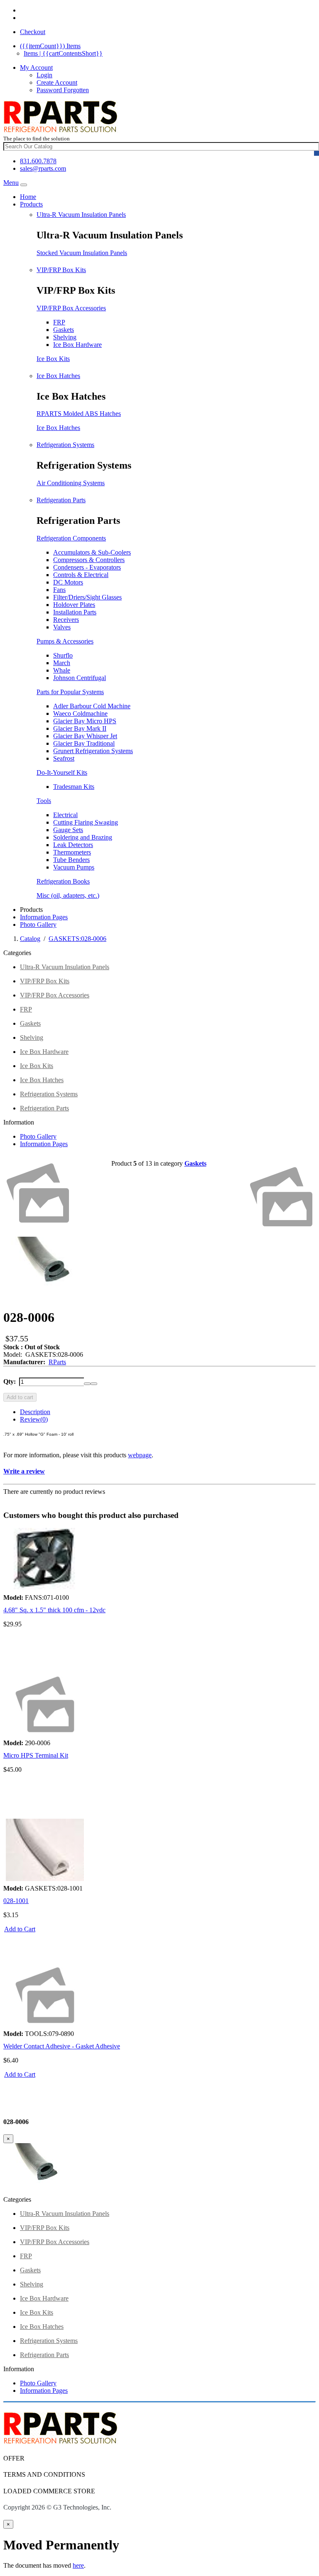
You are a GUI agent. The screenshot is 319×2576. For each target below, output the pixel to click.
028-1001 (16, 1901)
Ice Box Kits (53, 359)
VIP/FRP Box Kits (61, 270)
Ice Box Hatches (58, 376)
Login (44, 75)
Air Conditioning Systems (71, 483)
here (78, 2565)
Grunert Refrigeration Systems (93, 751)
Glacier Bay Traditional (84, 743)
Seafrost (64, 758)
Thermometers (72, 852)
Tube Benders (71, 860)
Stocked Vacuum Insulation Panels (82, 253)
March (62, 663)
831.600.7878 (38, 161)
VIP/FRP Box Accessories (71, 308)
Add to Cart (20, 1929)
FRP (59, 322)
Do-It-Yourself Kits (62, 772)
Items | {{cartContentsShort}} (63, 53)
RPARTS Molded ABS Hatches (79, 414)
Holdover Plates (74, 605)
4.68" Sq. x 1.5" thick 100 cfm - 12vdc (54, 1610)
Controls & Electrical (81, 575)
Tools (44, 801)
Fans (59, 590)
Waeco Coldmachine (80, 713)
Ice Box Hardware (77, 345)
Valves (62, 627)
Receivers (66, 620)
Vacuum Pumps (74, 867)
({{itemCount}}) (50, 46)
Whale (62, 670)
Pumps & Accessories (65, 641)
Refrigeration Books (63, 881)
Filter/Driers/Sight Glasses (87, 597)
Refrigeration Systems (65, 445)
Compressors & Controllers (89, 560)
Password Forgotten (63, 90)
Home (28, 197)
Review (34, 1419)
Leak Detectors (73, 845)
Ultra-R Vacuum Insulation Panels (81, 215)
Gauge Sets (68, 830)
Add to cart (20, 1397)
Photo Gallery (38, 925)
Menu (11, 183)
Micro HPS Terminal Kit (36, 1755)
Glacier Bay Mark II (80, 728)
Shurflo (63, 655)
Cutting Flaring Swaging (86, 822)
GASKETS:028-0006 (77, 939)
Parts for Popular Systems (70, 692)
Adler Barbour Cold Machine (92, 706)
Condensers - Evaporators (87, 567)
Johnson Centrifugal (80, 678)
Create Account (57, 82)
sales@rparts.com (43, 168)
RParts (57, 1362)
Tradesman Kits (74, 787)
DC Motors (68, 582)
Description (35, 1412)
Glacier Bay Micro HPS (85, 721)
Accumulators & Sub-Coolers (92, 552)
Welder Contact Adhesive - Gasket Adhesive (62, 2046)
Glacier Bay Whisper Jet (85, 736)
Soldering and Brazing (83, 837)
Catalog (30, 939)
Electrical (65, 815)
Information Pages (44, 917)
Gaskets (64, 330)
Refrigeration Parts (61, 500)
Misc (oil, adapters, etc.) (68, 895)
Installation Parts (75, 612)
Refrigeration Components (71, 538)
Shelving (65, 337)
